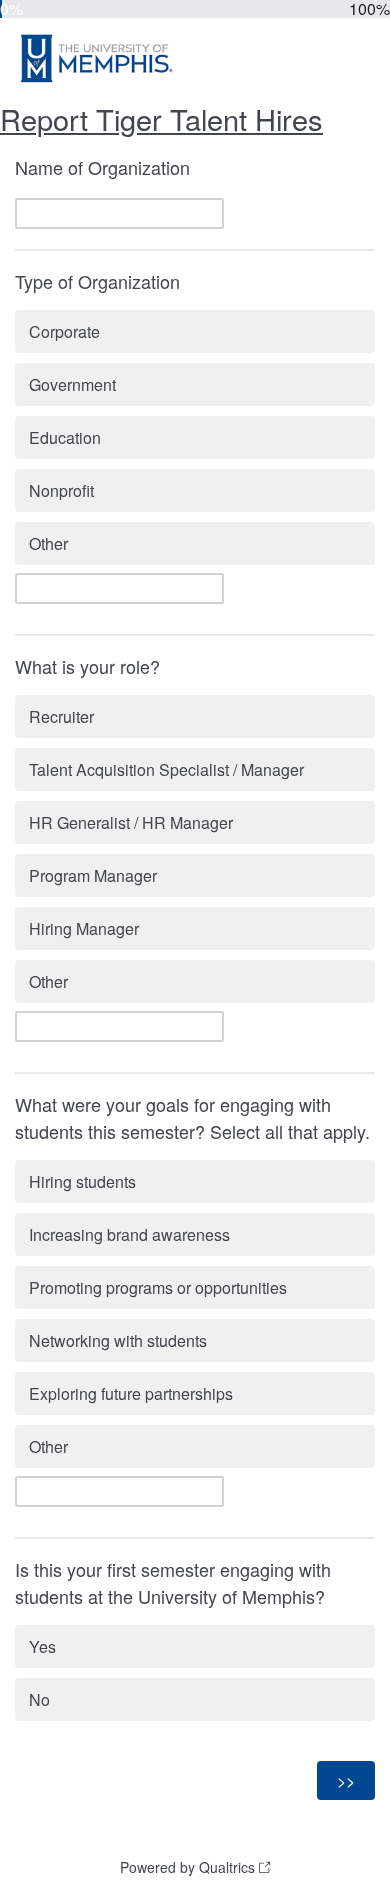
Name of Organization (102, 167)
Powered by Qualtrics (187, 1867)
